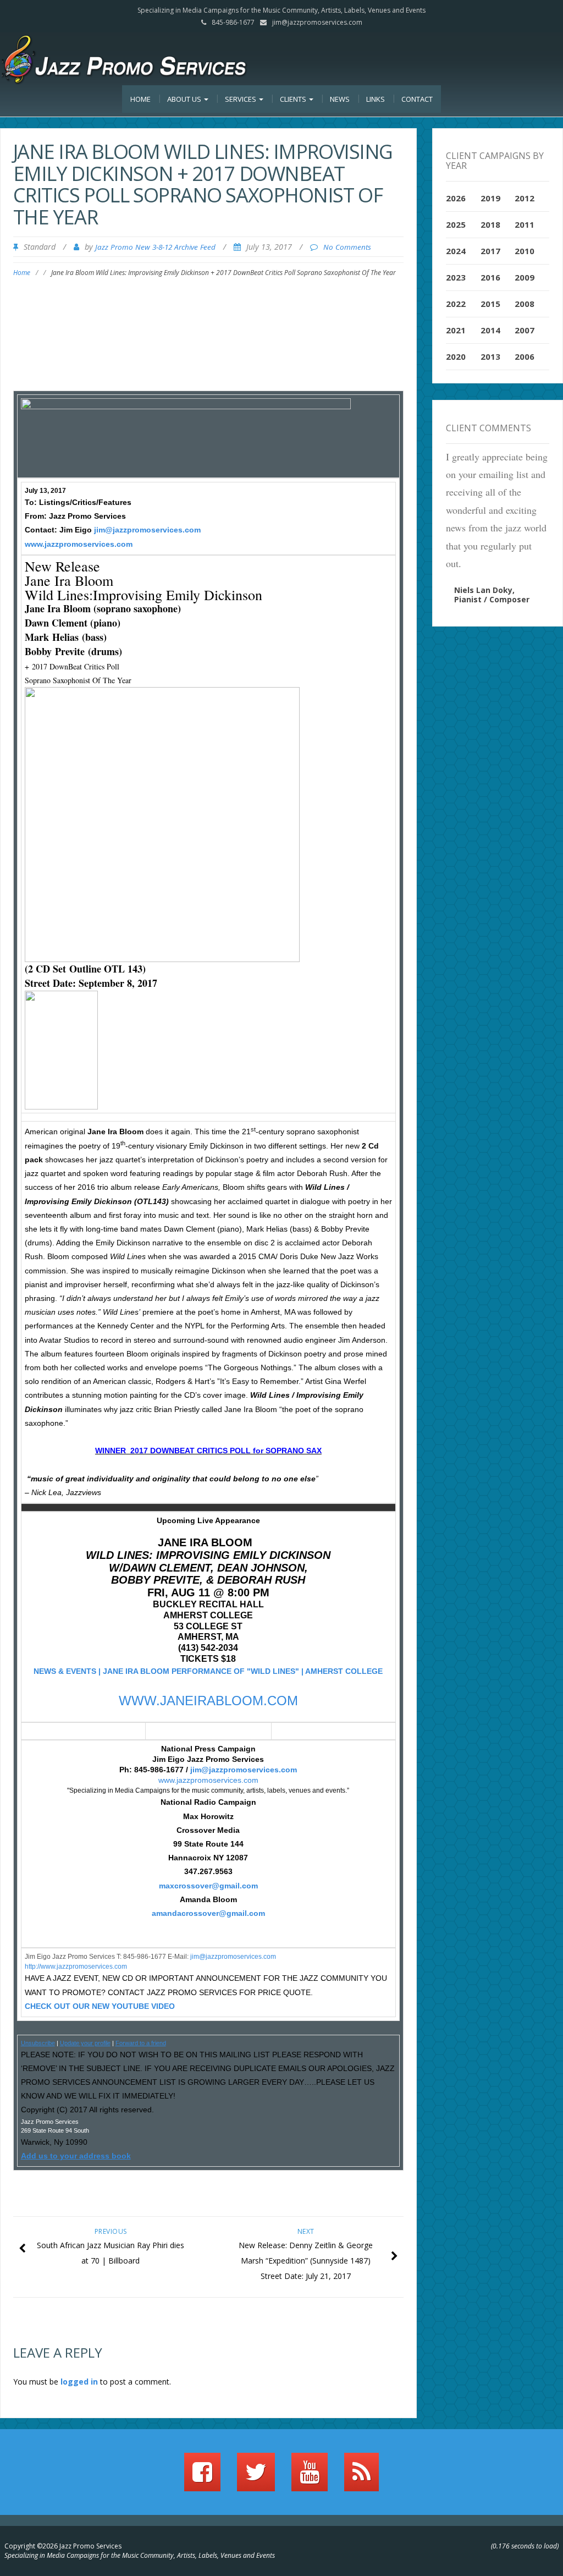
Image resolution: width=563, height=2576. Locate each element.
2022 (456, 304)
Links (376, 99)
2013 (490, 356)
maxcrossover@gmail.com (208, 1886)
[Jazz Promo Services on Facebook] (202, 2477)
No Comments (347, 247)
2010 (525, 251)
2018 (490, 224)
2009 (525, 277)
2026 (456, 198)
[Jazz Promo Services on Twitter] (256, 2477)
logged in (79, 2382)
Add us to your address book (76, 2156)
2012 (525, 198)
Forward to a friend (141, 2043)
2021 (456, 330)
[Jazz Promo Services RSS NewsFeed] (361, 2477)
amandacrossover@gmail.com (208, 1913)
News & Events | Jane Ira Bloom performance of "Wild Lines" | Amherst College (208, 1671)
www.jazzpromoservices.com (79, 544)
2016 (490, 277)
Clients (294, 99)
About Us (185, 99)
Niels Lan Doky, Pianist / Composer (492, 595)
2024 (456, 251)
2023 (456, 277)
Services (241, 99)
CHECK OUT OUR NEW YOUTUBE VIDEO (100, 2006)
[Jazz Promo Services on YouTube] (310, 2477)
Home (140, 99)
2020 (456, 356)
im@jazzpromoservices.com (234, 1957)
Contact (417, 99)
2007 (525, 330)
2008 (525, 304)
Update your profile (85, 2043)
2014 (490, 330)
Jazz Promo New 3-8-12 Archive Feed (155, 247)
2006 (525, 356)
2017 (490, 251)
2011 (525, 224)
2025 (456, 224)
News (340, 99)
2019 (490, 198)
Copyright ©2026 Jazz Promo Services (63, 2546)
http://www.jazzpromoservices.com (76, 1967)
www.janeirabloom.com (208, 1701)
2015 (490, 304)
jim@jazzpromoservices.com (317, 22)
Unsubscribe (38, 2043)
